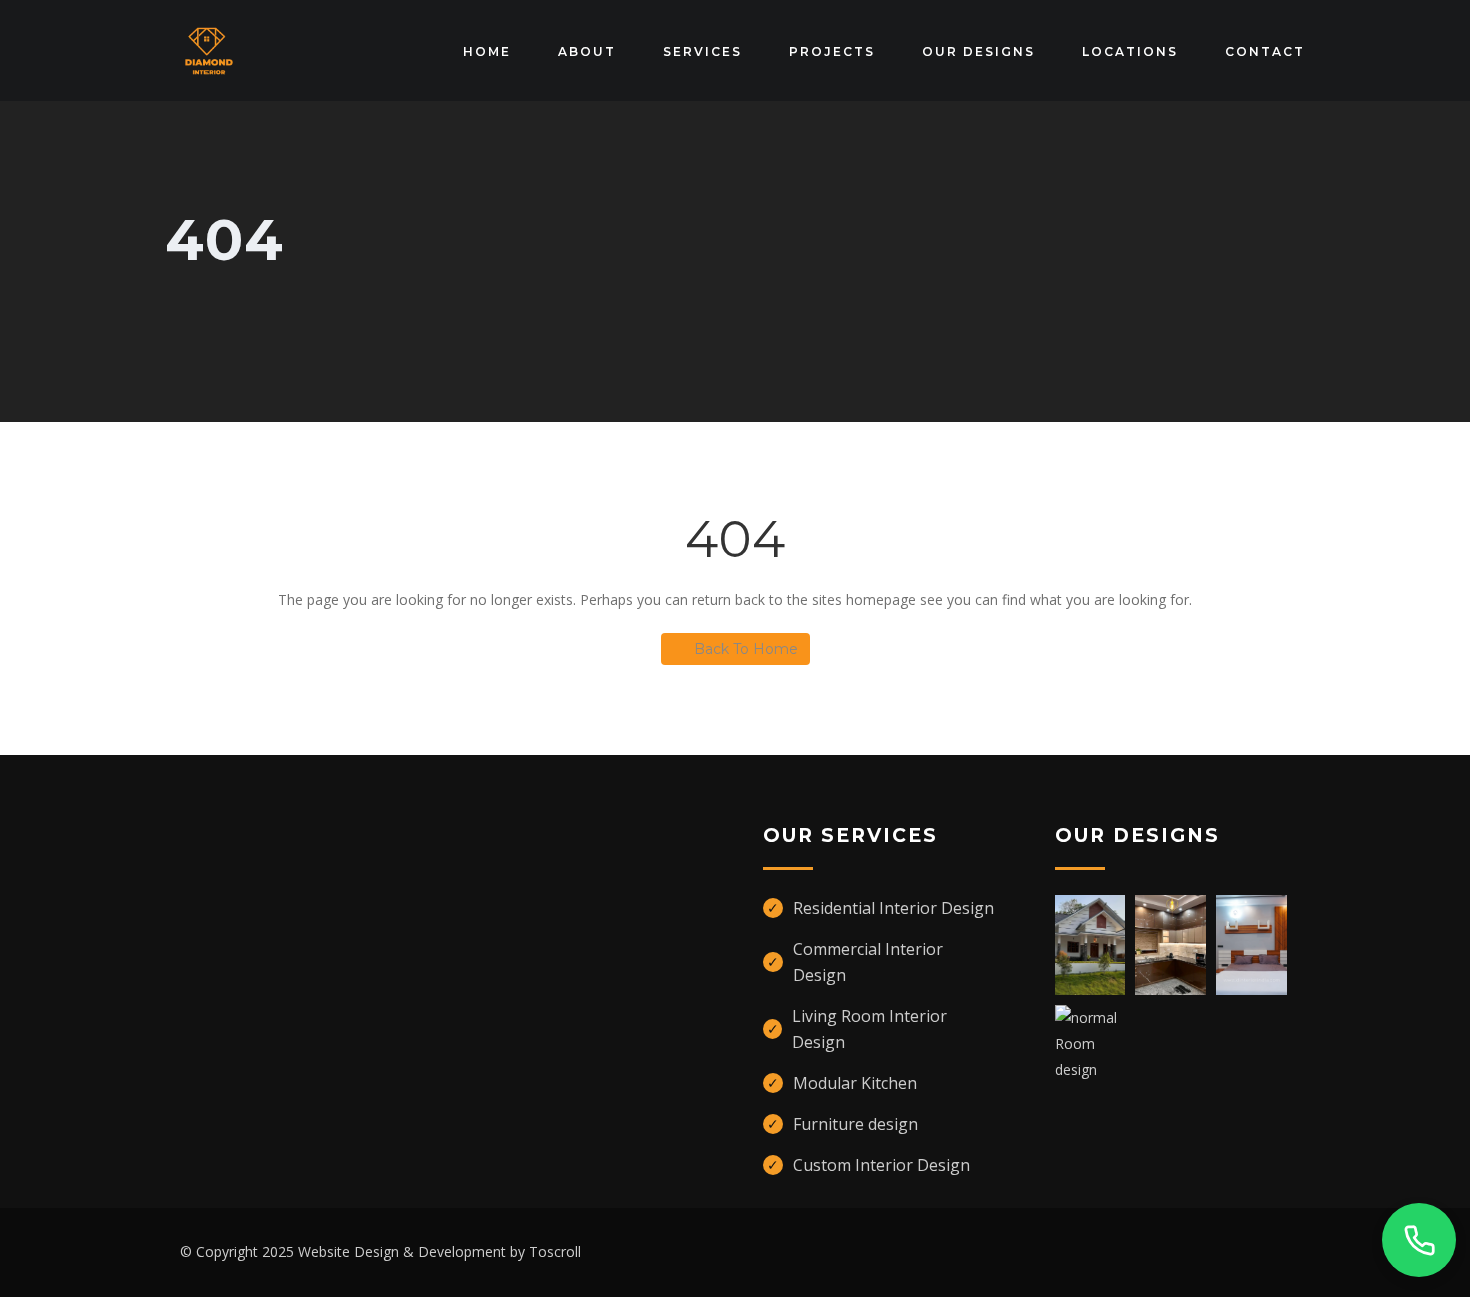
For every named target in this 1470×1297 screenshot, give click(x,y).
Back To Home (746, 649)
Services (702, 51)
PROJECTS (832, 51)
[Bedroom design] (1251, 943)
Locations (1130, 51)
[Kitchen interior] (1170, 943)
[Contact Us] (1419, 1240)
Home (487, 51)
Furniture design (855, 1124)
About (587, 51)
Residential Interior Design (893, 908)
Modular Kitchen (855, 1083)
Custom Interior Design (881, 1165)
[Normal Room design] (1090, 1042)
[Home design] (1090, 943)
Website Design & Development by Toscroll (439, 1251)
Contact (1265, 51)
